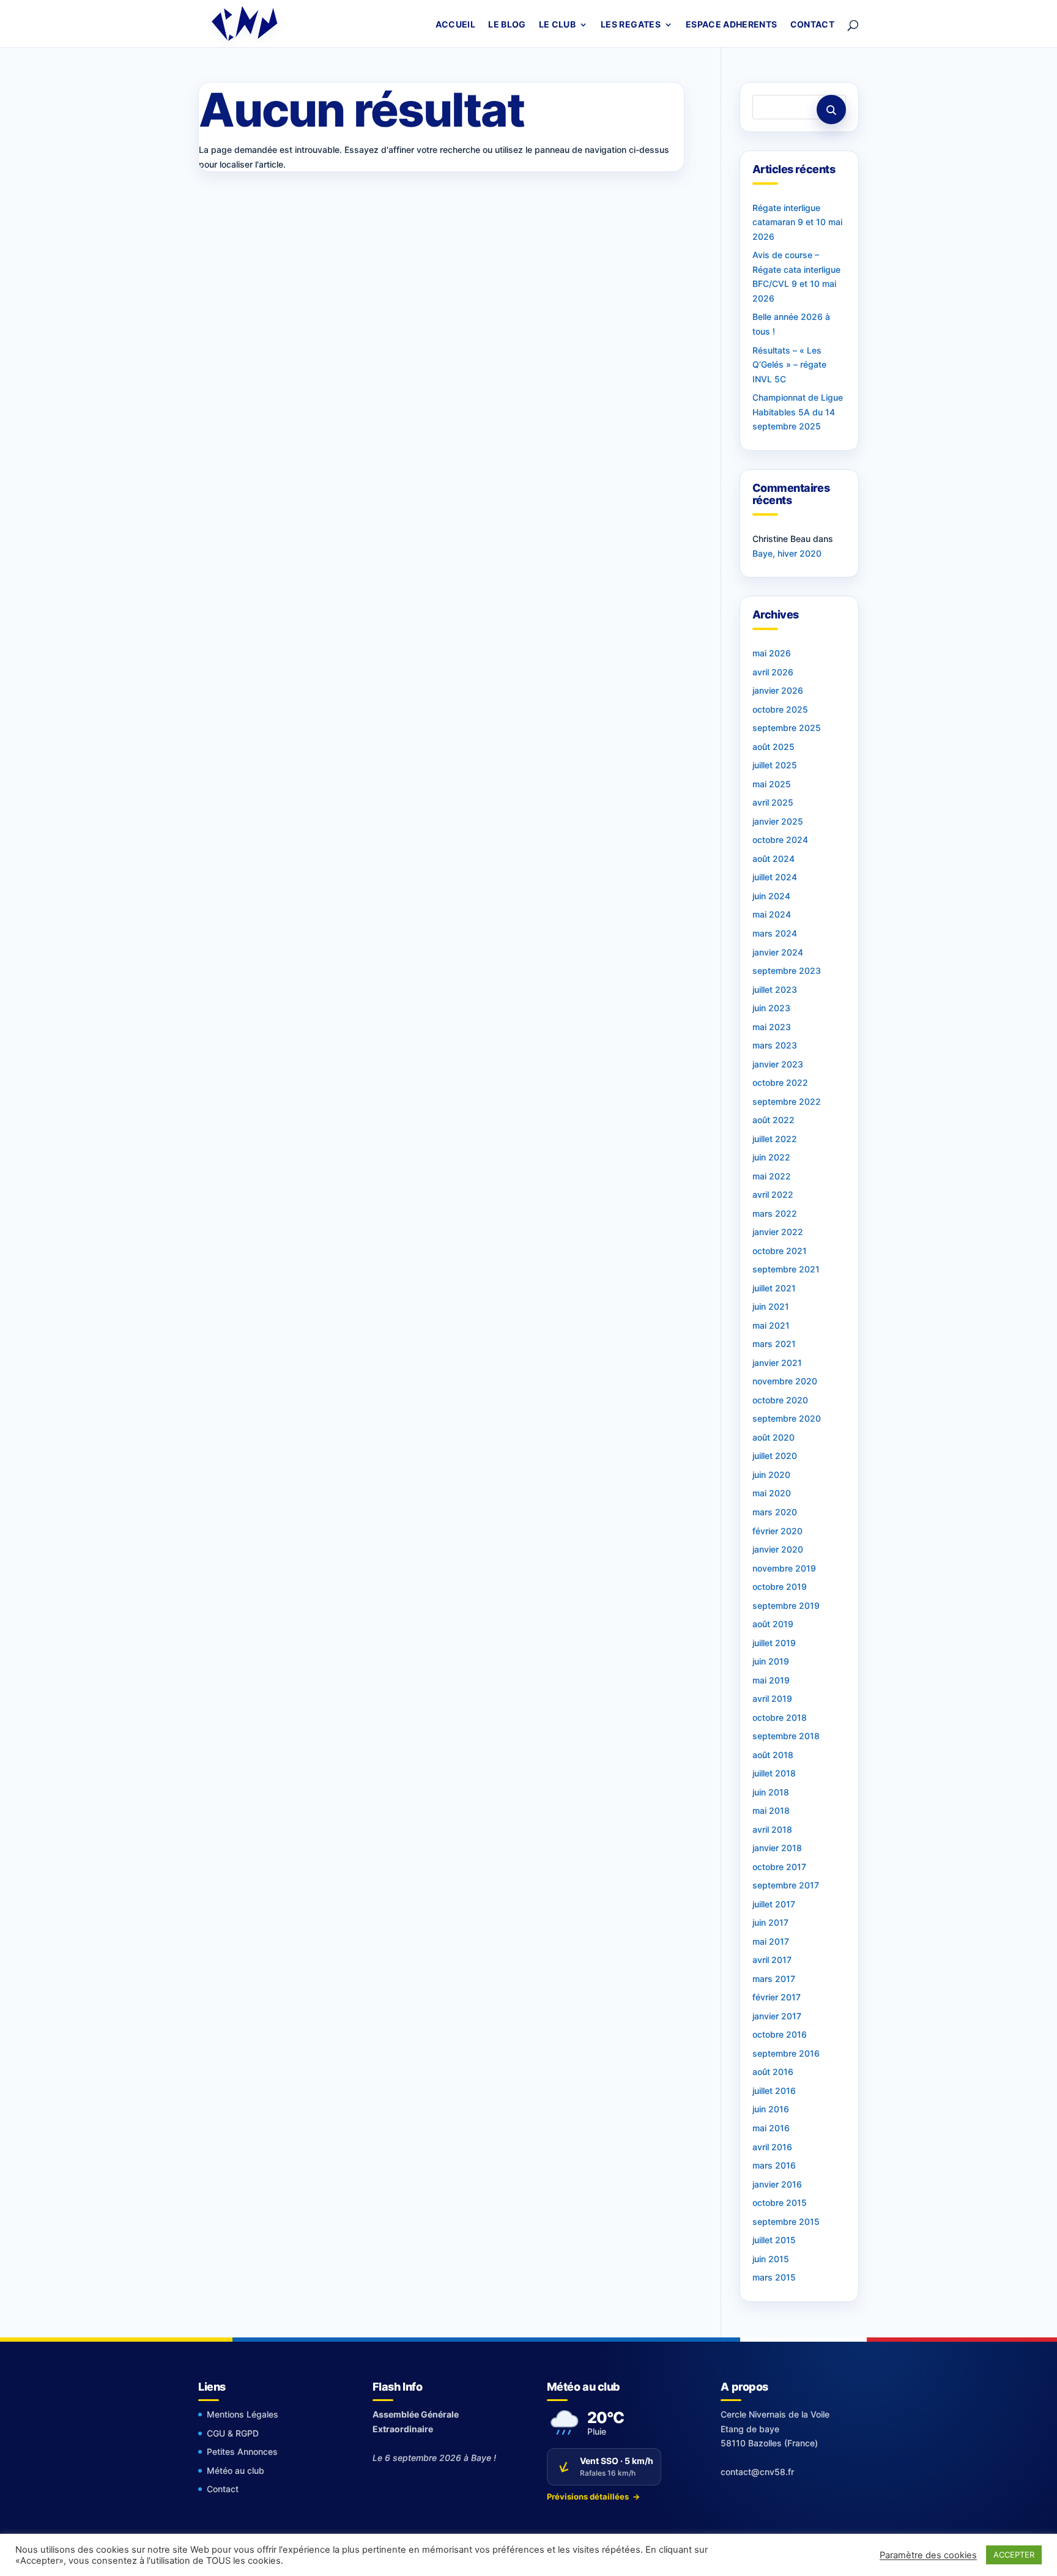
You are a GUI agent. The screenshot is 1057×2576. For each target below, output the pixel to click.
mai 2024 (772, 914)
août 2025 (773, 747)
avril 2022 (773, 1194)
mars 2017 (774, 1979)
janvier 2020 (778, 1549)
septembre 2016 (786, 2053)
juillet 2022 (775, 1139)
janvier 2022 (778, 1232)
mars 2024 (775, 933)
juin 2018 (771, 1792)
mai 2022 (772, 1176)
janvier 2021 (777, 1363)
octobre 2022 (780, 1082)
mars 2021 (774, 1344)
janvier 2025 (778, 821)
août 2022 (773, 1120)
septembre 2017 (786, 1885)
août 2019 (773, 1624)
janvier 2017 (777, 2016)
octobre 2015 (780, 2203)
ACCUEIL (455, 25)
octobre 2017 (779, 1867)
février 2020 (777, 1531)
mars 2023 (775, 1045)
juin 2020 (771, 1475)
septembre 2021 (786, 1269)
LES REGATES (631, 25)
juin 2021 (771, 1306)
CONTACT (812, 25)
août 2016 (773, 2072)
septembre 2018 (786, 1736)
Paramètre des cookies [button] (928, 2555)
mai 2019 (771, 1680)
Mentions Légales (243, 2414)
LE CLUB (557, 25)
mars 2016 (774, 2165)
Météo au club (236, 2470)
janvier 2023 (778, 1064)
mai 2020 (772, 1493)
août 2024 (773, 859)
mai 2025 (772, 784)
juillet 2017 (774, 1904)
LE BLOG (507, 25)
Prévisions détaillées (593, 2496)
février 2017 (777, 1997)
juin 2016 (771, 2109)
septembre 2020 (787, 1418)
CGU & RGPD (233, 2433)
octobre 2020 (780, 1400)
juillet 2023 (775, 989)
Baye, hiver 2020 (787, 553)
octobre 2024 (780, 840)
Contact (223, 2489)
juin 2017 (770, 1922)
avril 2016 (772, 2147)
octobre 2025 (780, 709)
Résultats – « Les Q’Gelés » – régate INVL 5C (789, 365)
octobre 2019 (780, 1587)
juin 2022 (771, 1157)
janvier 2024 (778, 952)
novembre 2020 (785, 1381)
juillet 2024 (775, 877)
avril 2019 (772, 1698)
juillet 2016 (774, 2091)
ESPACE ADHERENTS (732, 25)
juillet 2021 (774, 1288)
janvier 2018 (777, 1848)
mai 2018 (771, 1810)
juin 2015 (771, 2259)
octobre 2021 (780, 1251)
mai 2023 (772, 1027)
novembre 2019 (784, 1568)
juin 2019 (771, 1661)
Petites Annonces (242, 2452)
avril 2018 (772, 1829)
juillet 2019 (774, 1643)
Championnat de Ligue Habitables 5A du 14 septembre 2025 (798, 412)
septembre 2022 (787, 1101)
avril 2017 (772, 1960)
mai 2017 (771, 1941)
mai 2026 (772, 653)
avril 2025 (773, 802)
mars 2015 (774, 2277)
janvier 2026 (778, 690)
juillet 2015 (774, 2240)
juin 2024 (771, 896)
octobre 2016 (780, 2034)
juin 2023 (771, 1008)
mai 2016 (771, 2128)
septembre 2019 (786, 1605)
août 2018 (773, 1755)
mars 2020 (775, 1512)
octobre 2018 (780, 1717)
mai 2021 (771, 1325)
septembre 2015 (786, 2222)
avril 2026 (773, 672)
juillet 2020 (775, 1456)
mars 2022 (775, 1213)
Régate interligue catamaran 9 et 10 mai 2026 (797, 222)
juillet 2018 (774, 1773)
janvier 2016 (777, 2184)
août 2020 (773, 1437)
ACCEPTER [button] (1014, 2555)
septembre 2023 (787, 971)
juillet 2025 (775, 765)
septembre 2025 (787, 728)
